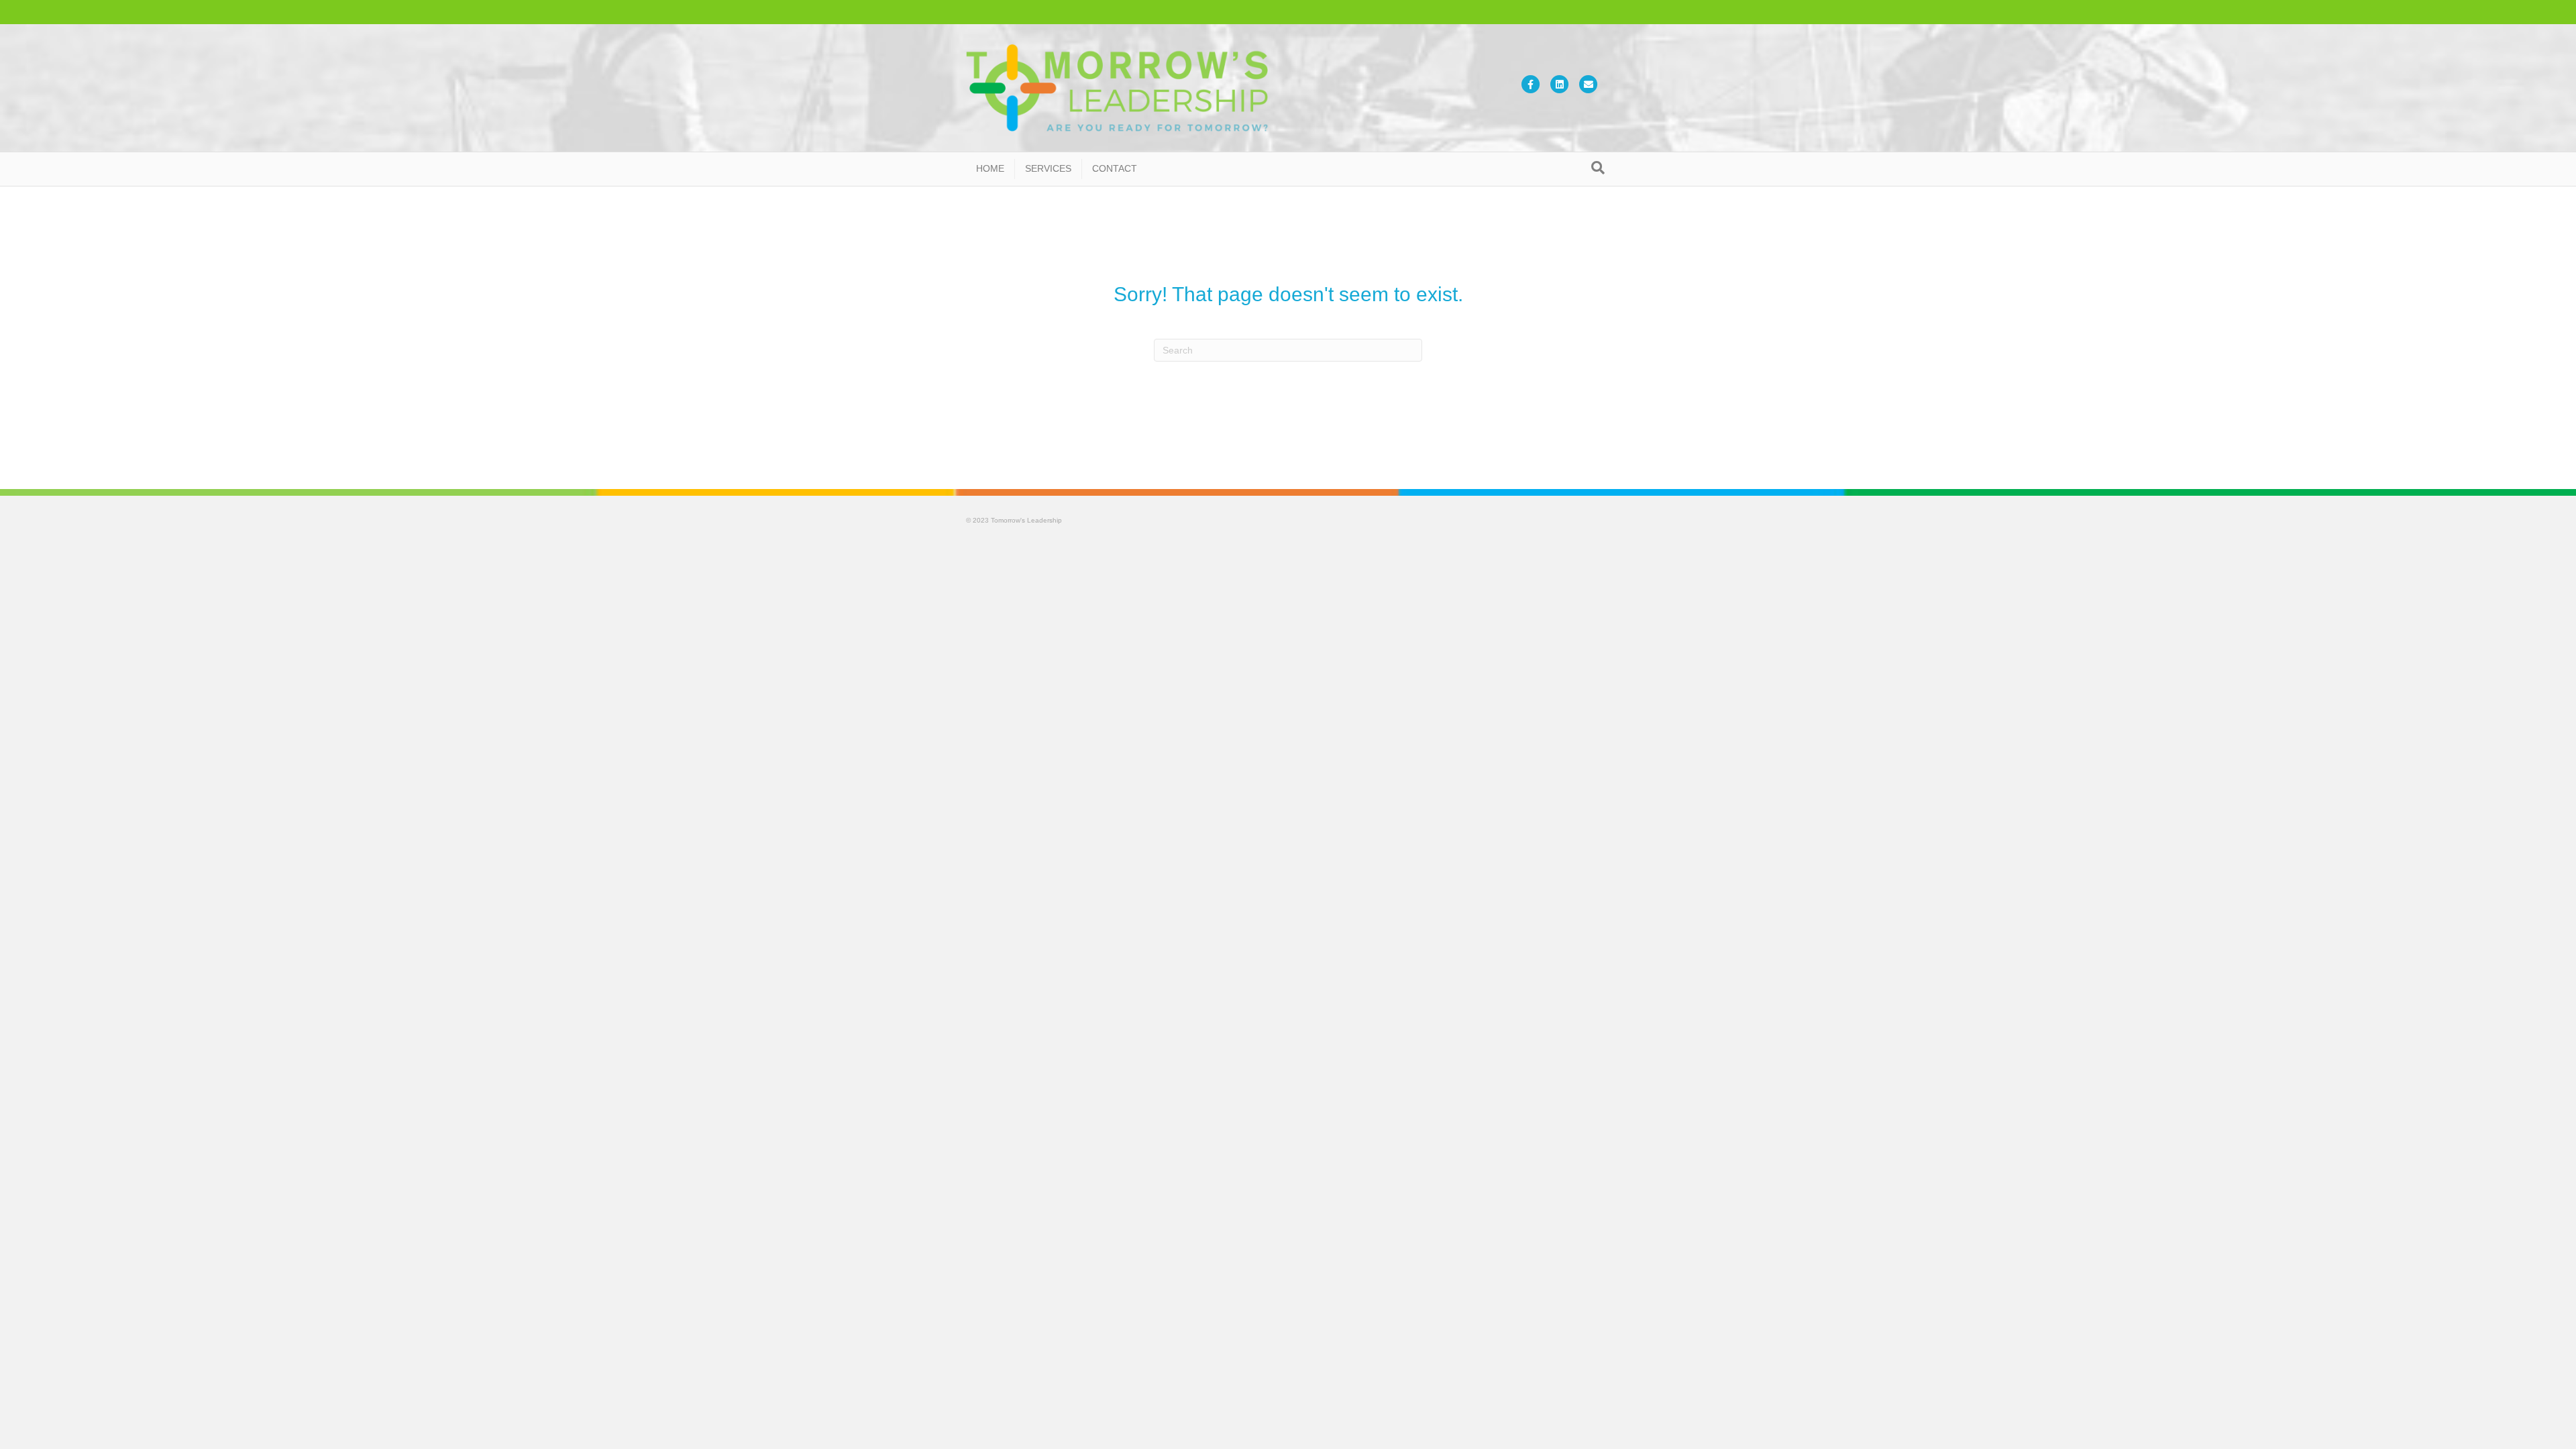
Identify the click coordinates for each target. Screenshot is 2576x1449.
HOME (990, 168)
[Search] (1598, 168)
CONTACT (1115, 168)
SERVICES (1048, 168)
